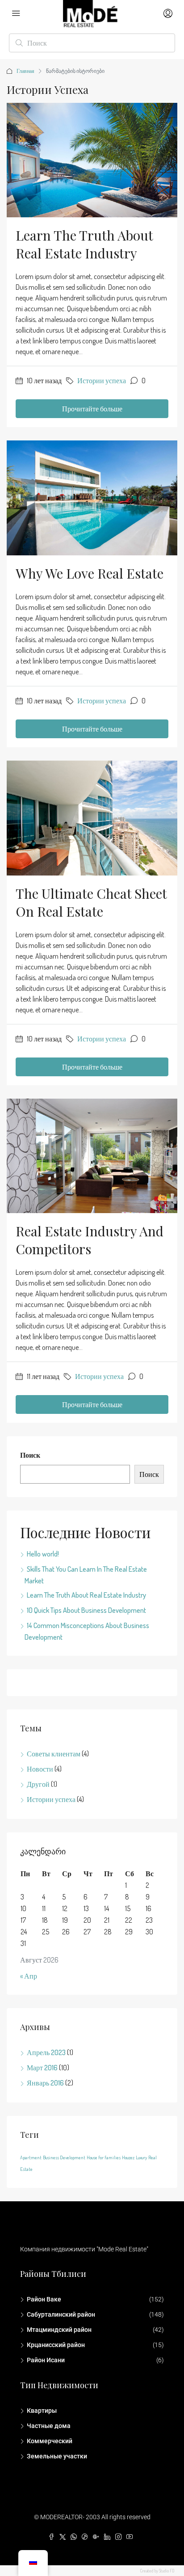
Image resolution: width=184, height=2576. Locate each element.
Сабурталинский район (61, 2314)
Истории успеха (102, 381)
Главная (25, 71)
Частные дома (49, 2426)
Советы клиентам (54, 1754)
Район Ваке (44, 2299)
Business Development (64, 2157)
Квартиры (42, 2411)
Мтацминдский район (59, 2330)
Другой (38, 1784)
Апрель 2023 (46, 2052)
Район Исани (46, 2360)
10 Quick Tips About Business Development (86, 1610)
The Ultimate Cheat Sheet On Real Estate (91, 902)
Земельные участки (57, 2456)
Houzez (128, 2157)
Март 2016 (42, 2068)
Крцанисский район (56, 2345)
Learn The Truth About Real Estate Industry (84, 244)
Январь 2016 (45, 2083)
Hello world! (43, 1554)
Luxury (141, 2157)
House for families (104, 2157)
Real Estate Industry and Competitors (90, 1240)
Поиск (30, 1455)
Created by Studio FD (157, 2571)
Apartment (31, 2157)
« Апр (29, 1976)
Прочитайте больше (92, 409)
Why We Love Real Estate (90, 573)
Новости (40, 1769)
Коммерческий (50, 2441)
